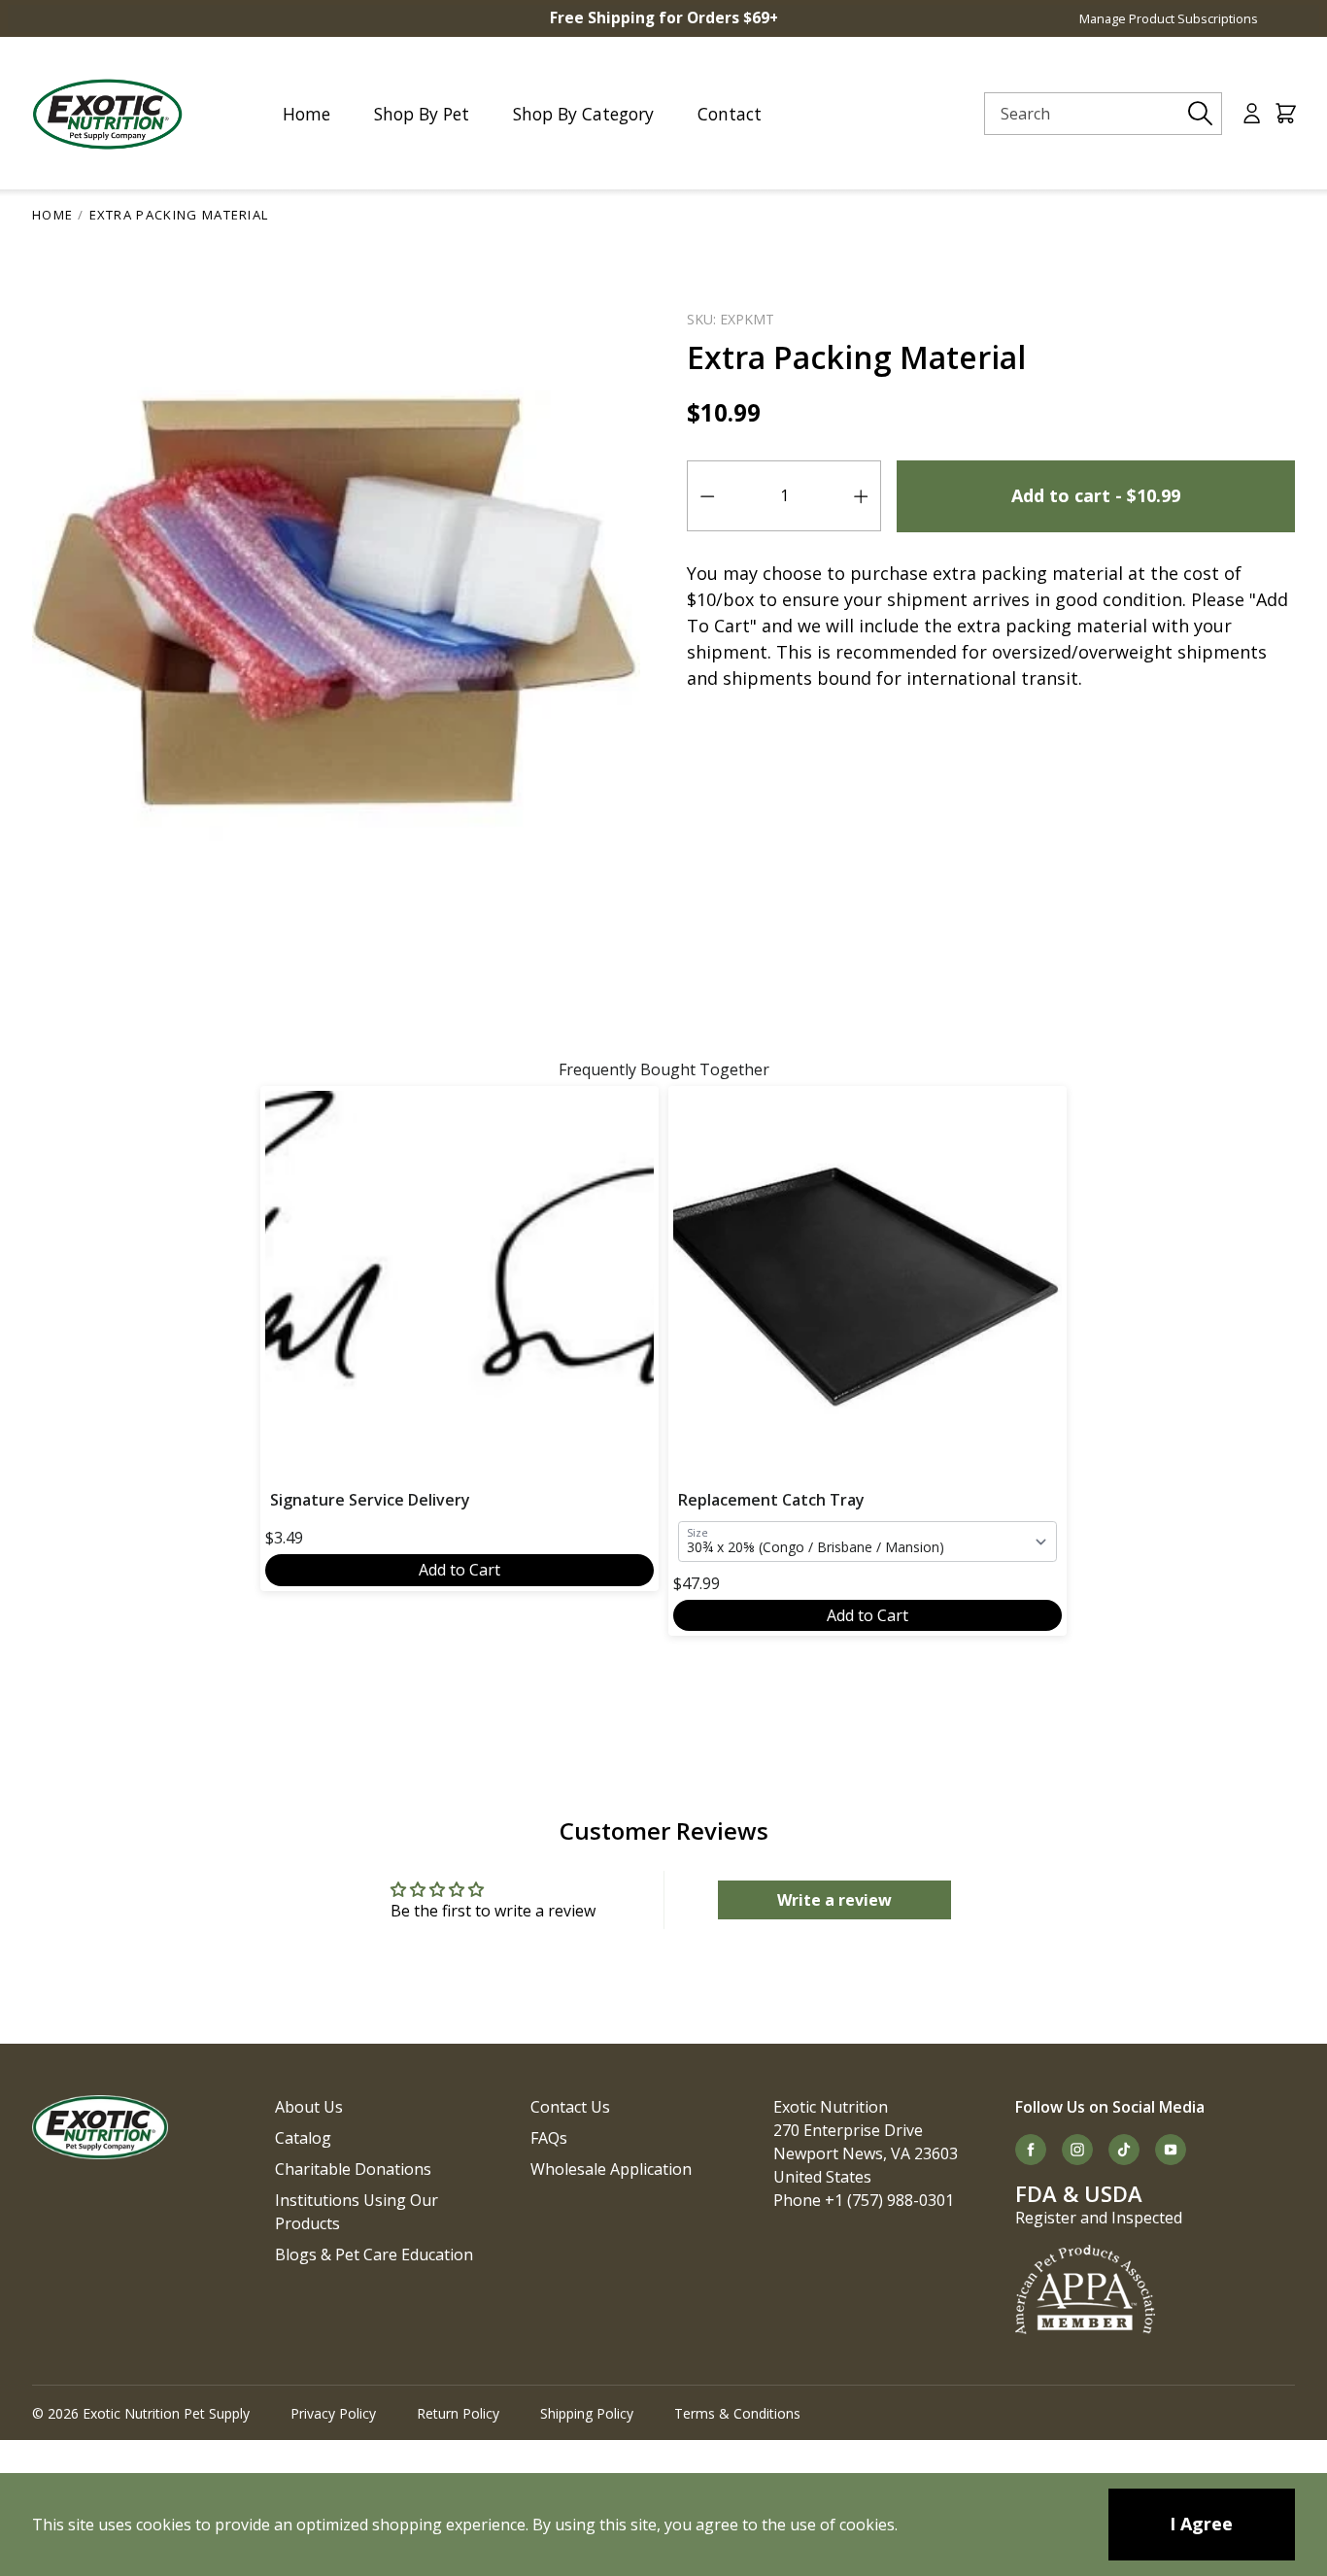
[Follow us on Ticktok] (1124, 2150)
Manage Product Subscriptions (1169, 18)
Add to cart (1096, 495)
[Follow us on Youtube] (1171, 2150)
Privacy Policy (333, 2413)
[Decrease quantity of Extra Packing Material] (707, 496)
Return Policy (458, 2413)
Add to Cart (459, 1570)
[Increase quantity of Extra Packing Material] (861, 496)
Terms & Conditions (737, 2413)
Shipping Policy (587, 2413)
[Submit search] (1201, 114)
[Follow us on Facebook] (1031, 2150)
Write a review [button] (834, 1900)
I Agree (1201, 2524)
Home (52, 215)
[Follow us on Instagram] (1077, 2150)
